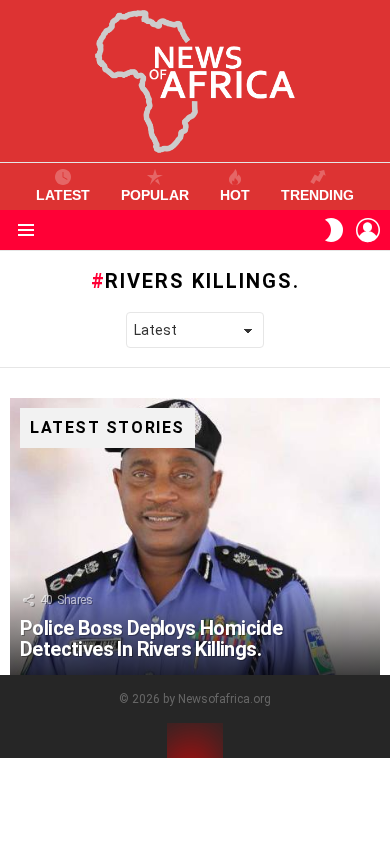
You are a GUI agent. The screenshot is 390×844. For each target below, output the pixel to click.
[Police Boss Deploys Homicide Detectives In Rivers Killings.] (195, 537)
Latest (63, 195)
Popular (155, 195)
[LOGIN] (368, 230)
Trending (317, 195)
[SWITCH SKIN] (334, 230)
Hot (235, 195)
